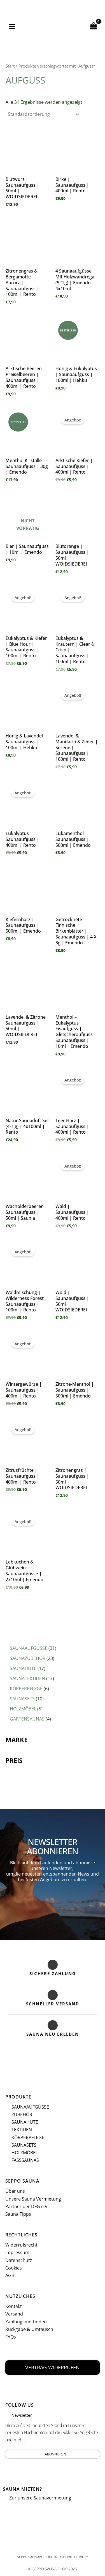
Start (10, 66)
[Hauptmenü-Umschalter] (12, 26)
